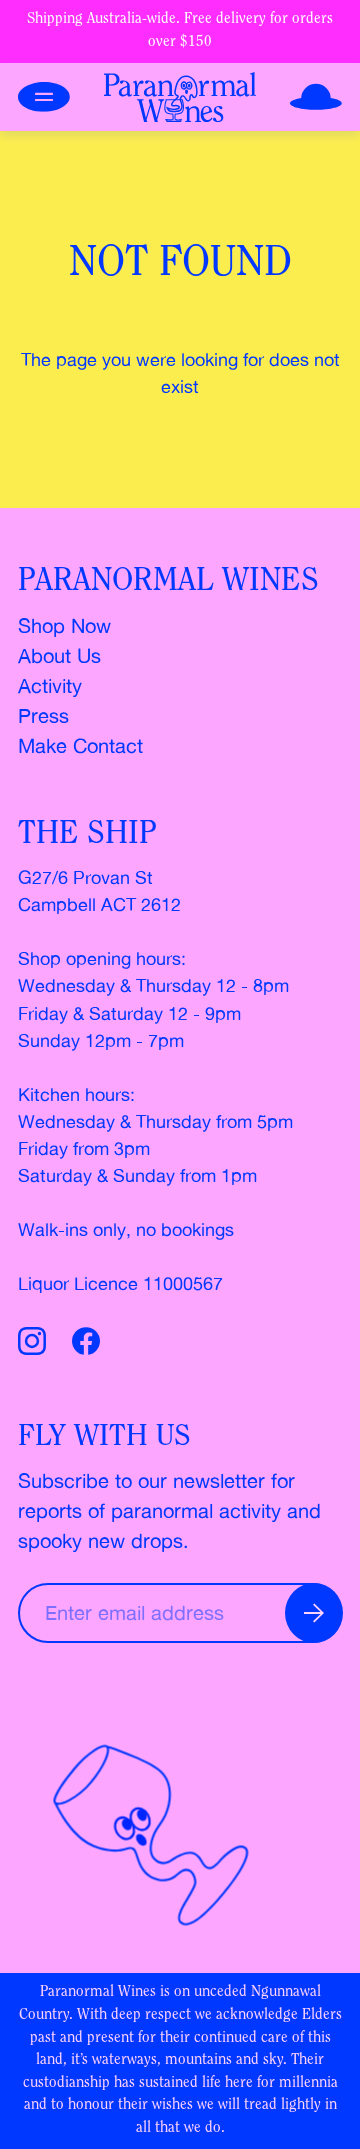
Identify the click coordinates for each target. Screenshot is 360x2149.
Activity (50, 685)
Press (43, 715)
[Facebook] (86, 1344)
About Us (59, 655)
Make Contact (80, 745)
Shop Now (64, 625)
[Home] (180, 97)
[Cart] (316, 97)
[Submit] (314, 1613)
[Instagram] (36, 1344)
